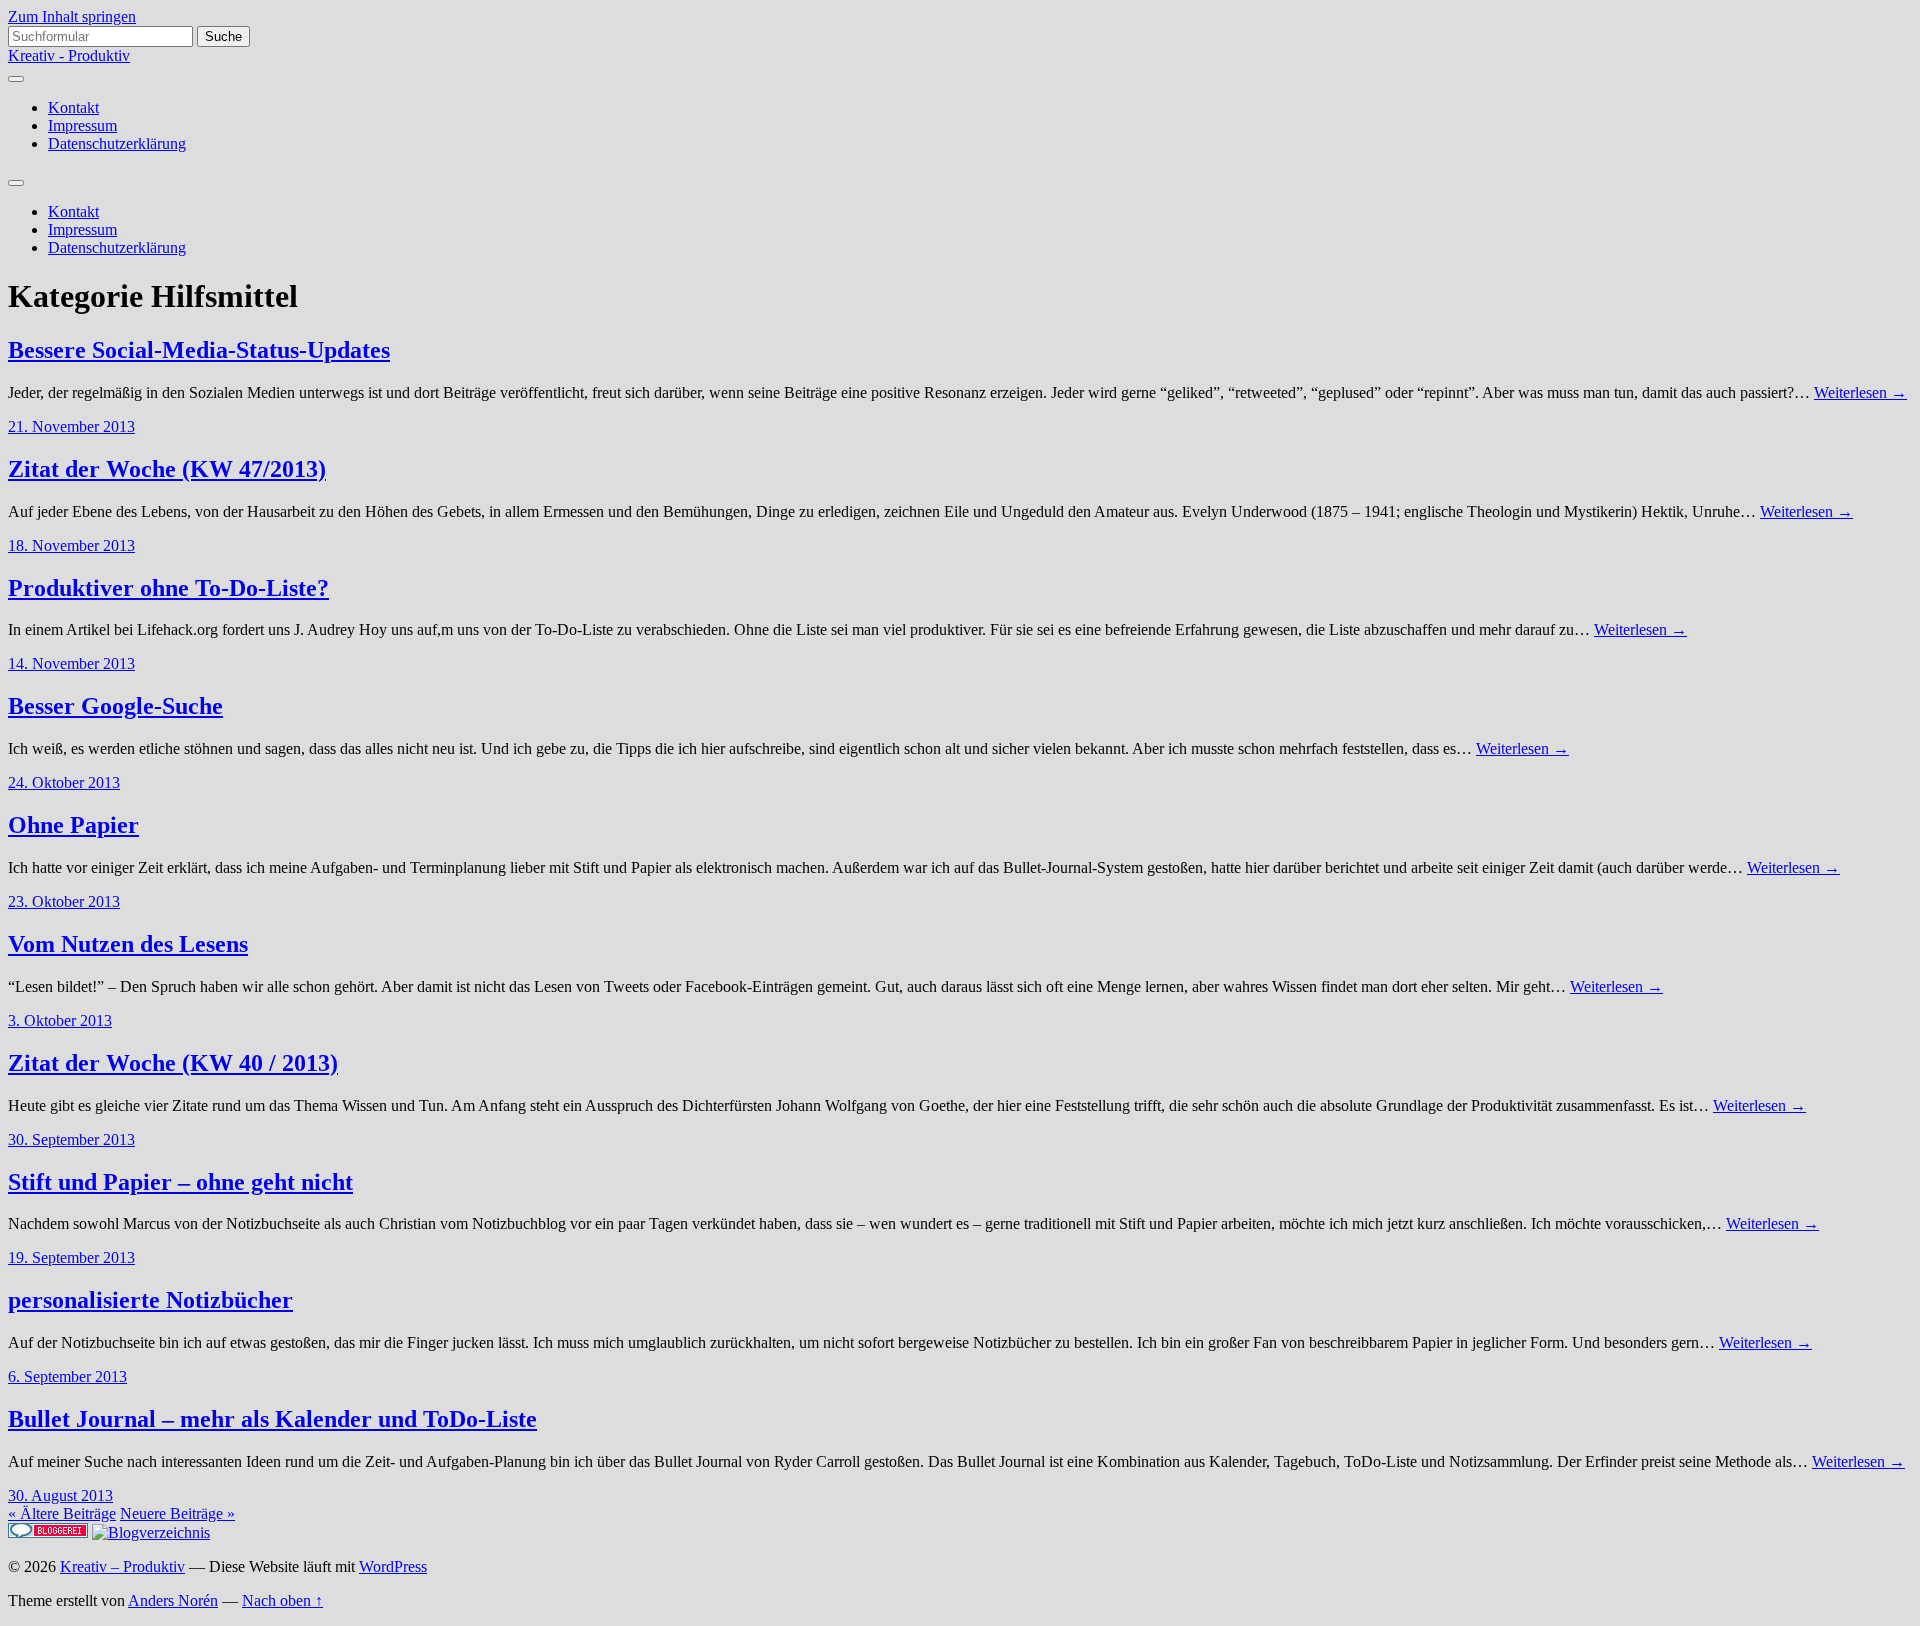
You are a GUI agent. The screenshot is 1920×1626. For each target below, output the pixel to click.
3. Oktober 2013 (60, 1020)
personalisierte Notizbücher (150, 1300)
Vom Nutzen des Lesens (128, 944)
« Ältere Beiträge (62, 1513)
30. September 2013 (71, 1139)
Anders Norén (173, 1600)
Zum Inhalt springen (72, 16)
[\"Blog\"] (151, 1532)
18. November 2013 (71, 545)
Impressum (82, 125)
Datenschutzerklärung (117, 143)
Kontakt (73, 107)
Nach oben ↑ (282, 1600)
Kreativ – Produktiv (122, 1566)
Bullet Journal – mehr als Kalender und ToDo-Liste (272, 1419)
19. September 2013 (71, 1257)
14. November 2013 (71, 663)
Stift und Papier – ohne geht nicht (180, 1182)
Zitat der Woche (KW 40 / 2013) (173, 1063)
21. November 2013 (71, 426)
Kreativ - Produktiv (69, 55)
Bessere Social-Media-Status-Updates (199, 350)
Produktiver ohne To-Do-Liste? (168, 588)
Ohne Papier (73, 825)
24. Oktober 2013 (64, 782)
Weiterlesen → (1860, 392)
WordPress (393, 1566)
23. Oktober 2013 (64, 901)
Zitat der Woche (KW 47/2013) (167, 469)
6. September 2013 (67, 1376)
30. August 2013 (60, 1495)
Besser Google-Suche (115, 706)
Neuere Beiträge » (177, 1513)
